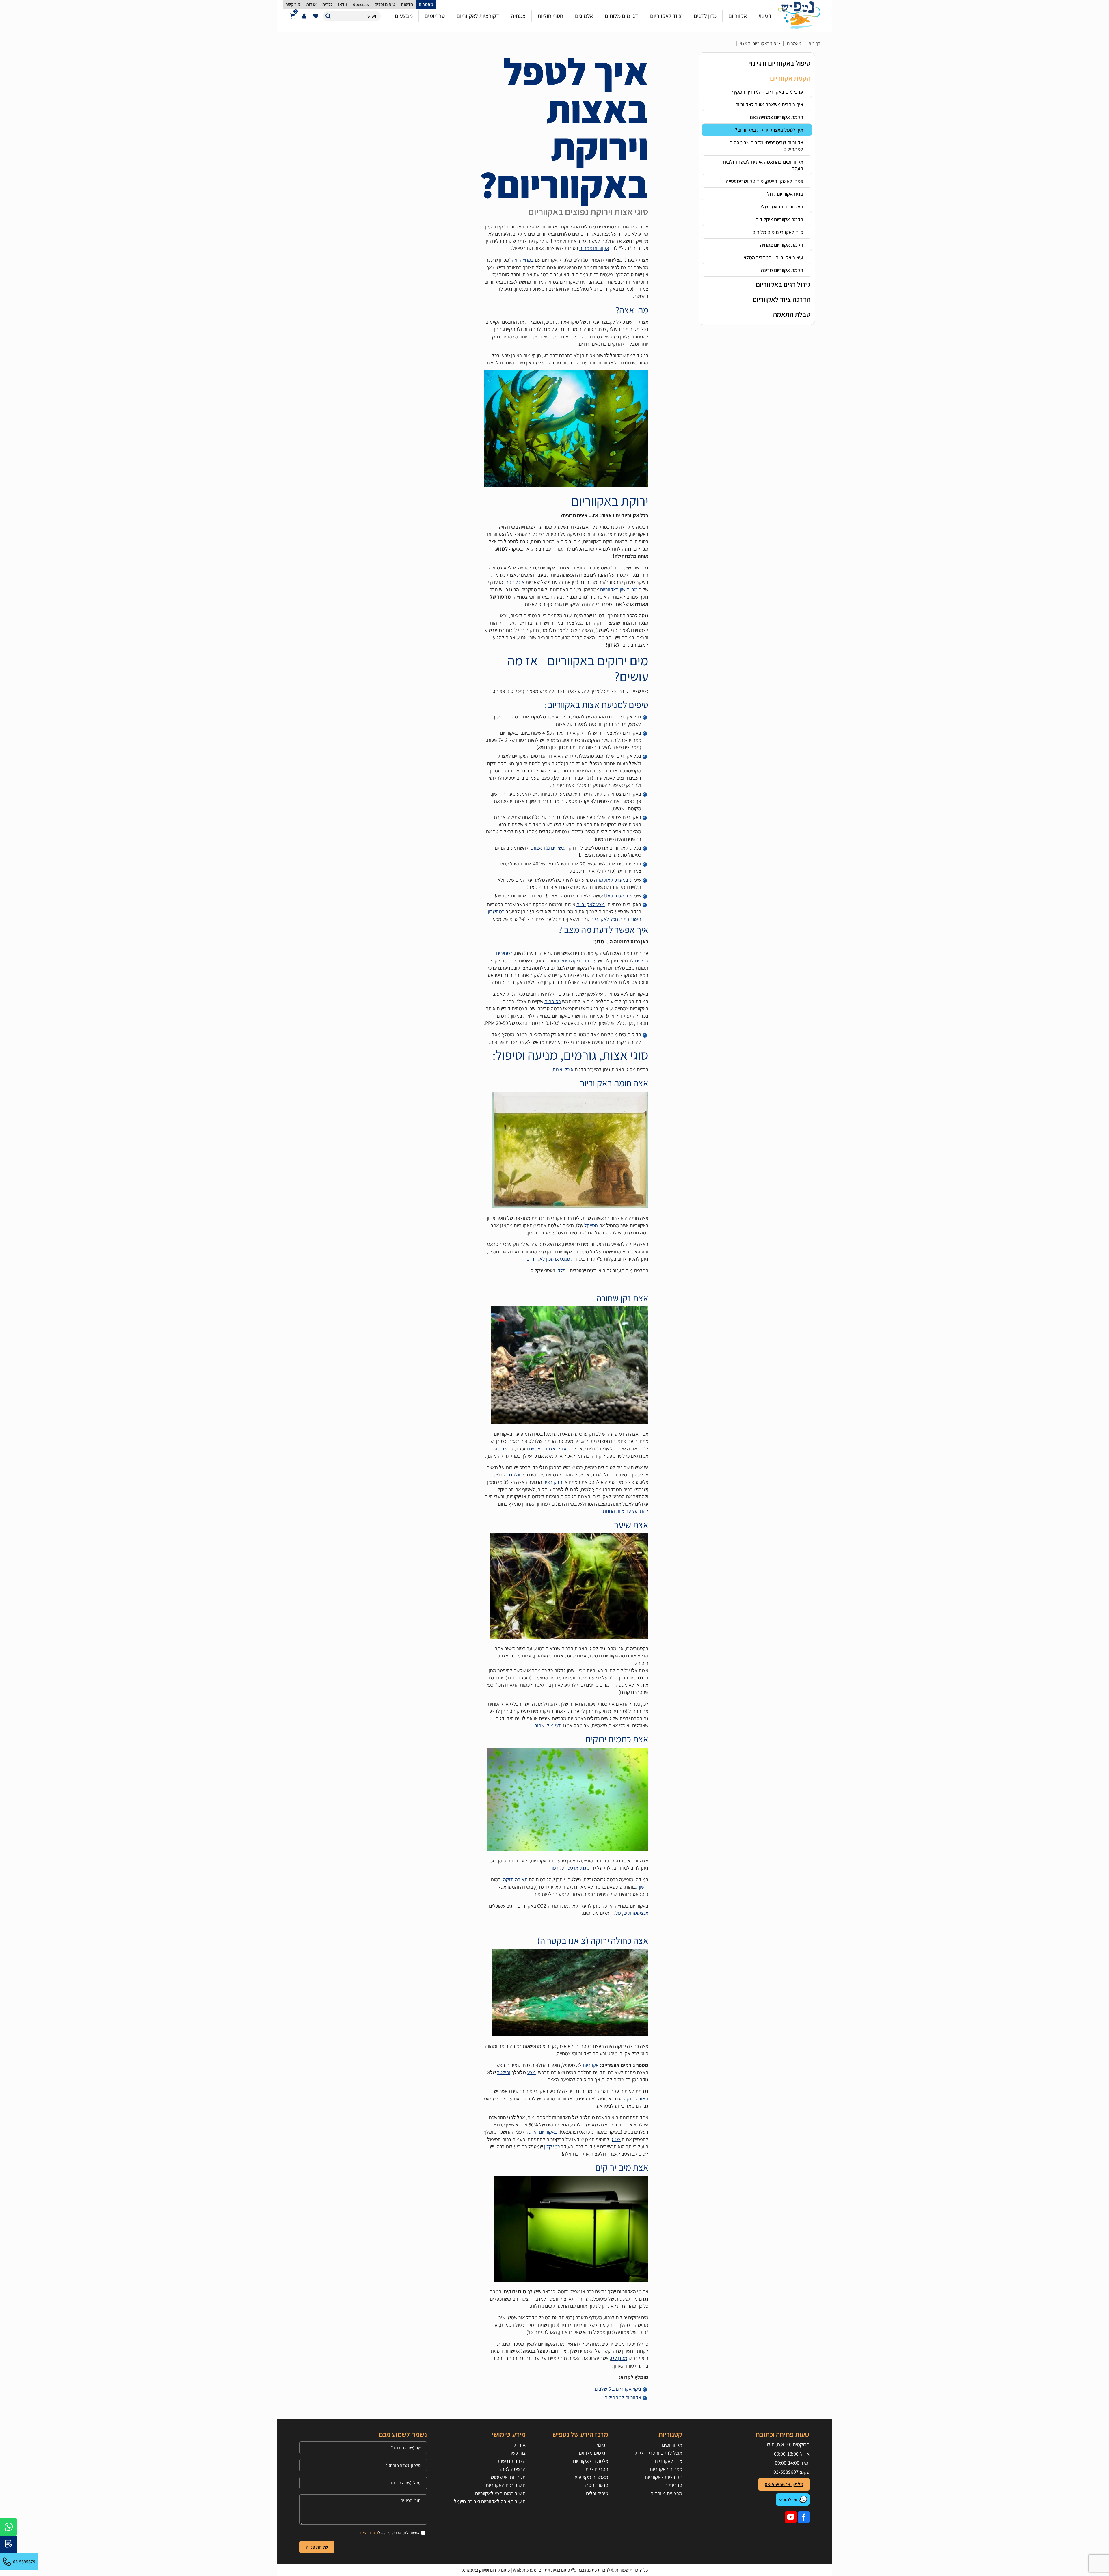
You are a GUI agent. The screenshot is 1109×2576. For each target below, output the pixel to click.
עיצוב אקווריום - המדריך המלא (773, 257)
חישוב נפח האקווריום (506, 2485)
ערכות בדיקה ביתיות (577, 961)
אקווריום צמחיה (594, 248)
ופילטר (504, 2072)
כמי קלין (552, 2146)
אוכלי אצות (563, 1069)
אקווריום (591, 2065)
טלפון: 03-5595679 (784, 2484)
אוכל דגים (515, 582)
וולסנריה (512, 1475)
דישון (644, 1887)
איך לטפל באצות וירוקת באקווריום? (769, 130)
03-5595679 (24, 2562)
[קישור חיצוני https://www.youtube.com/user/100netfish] (791, 2517)
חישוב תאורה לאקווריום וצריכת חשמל (490, 2501)
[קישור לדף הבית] (799, 16)
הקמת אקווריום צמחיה (782, 245)
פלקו (561, 1270)
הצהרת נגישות (511, 2461)
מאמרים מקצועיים (591, 2477)
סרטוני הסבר (596, 2485)
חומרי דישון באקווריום (621, 589)
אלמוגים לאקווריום (591, 2461)
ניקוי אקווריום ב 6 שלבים (618, 2389)
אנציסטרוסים (636, 1913)
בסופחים (553, 1001)
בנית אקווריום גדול (785, 194)
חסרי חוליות (597, 2469)
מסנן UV (619, 2358)
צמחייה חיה (523, 260)
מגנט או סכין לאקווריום (548, 1259)
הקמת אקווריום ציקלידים (779, 219)
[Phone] (363, 2465)
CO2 (616, 2139)
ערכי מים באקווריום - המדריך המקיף (768, 92)
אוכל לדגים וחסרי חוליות (659, 2453)
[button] (328, 16)
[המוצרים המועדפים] (316, 16)
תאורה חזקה (515, 1879)
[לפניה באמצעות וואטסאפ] (9, 2527)
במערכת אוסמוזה (611, 880)
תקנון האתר (368, 2533)
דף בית (815, 43)
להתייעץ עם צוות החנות (626, 1511)
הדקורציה (553, 1482)
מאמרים (794, 43)
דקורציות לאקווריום (663, 2477)
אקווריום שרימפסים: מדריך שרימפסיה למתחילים (766, 146)
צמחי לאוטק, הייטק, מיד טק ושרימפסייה (764, 181)
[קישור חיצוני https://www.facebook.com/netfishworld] (804, 2517)
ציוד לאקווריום (668, 2461)
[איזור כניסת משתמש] (304, 16)
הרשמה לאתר (512, 2469)
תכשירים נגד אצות (550, 848)
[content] (363, 2509)
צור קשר (517, 2453)
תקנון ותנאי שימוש (508, 2477)
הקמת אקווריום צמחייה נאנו (776, 117)
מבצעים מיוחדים (666, 2493)
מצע (531, 2072)
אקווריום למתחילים (623, 2397)
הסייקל (591, 1225)
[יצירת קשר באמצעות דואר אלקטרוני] (9, 2544)
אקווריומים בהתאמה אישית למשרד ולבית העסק (763, 165)
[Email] (363, 2483)
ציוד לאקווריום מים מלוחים (778, 232)
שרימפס (499, 1449)
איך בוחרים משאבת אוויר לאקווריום (769, 104)
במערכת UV (616, 896)
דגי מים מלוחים (593, 2453)
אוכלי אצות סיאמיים (548, 1449)
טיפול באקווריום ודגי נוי (760, 43)
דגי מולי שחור (548, 1725)
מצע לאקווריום (591, 904)
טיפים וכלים (597, 2493)
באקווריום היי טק (542, 2132)
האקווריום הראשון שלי (782, 207)
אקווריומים (672, 2445)
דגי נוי (602, 2445)
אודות (520, 2445)
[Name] (363, 2448)
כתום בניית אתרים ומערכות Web (542, 2570)
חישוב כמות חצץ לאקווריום (500, 2493)
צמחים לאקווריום (666, 2469)
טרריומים (673, 2485)
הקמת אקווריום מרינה (782, 270)
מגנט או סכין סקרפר (570, 1868)
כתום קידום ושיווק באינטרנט (486, 2570)
